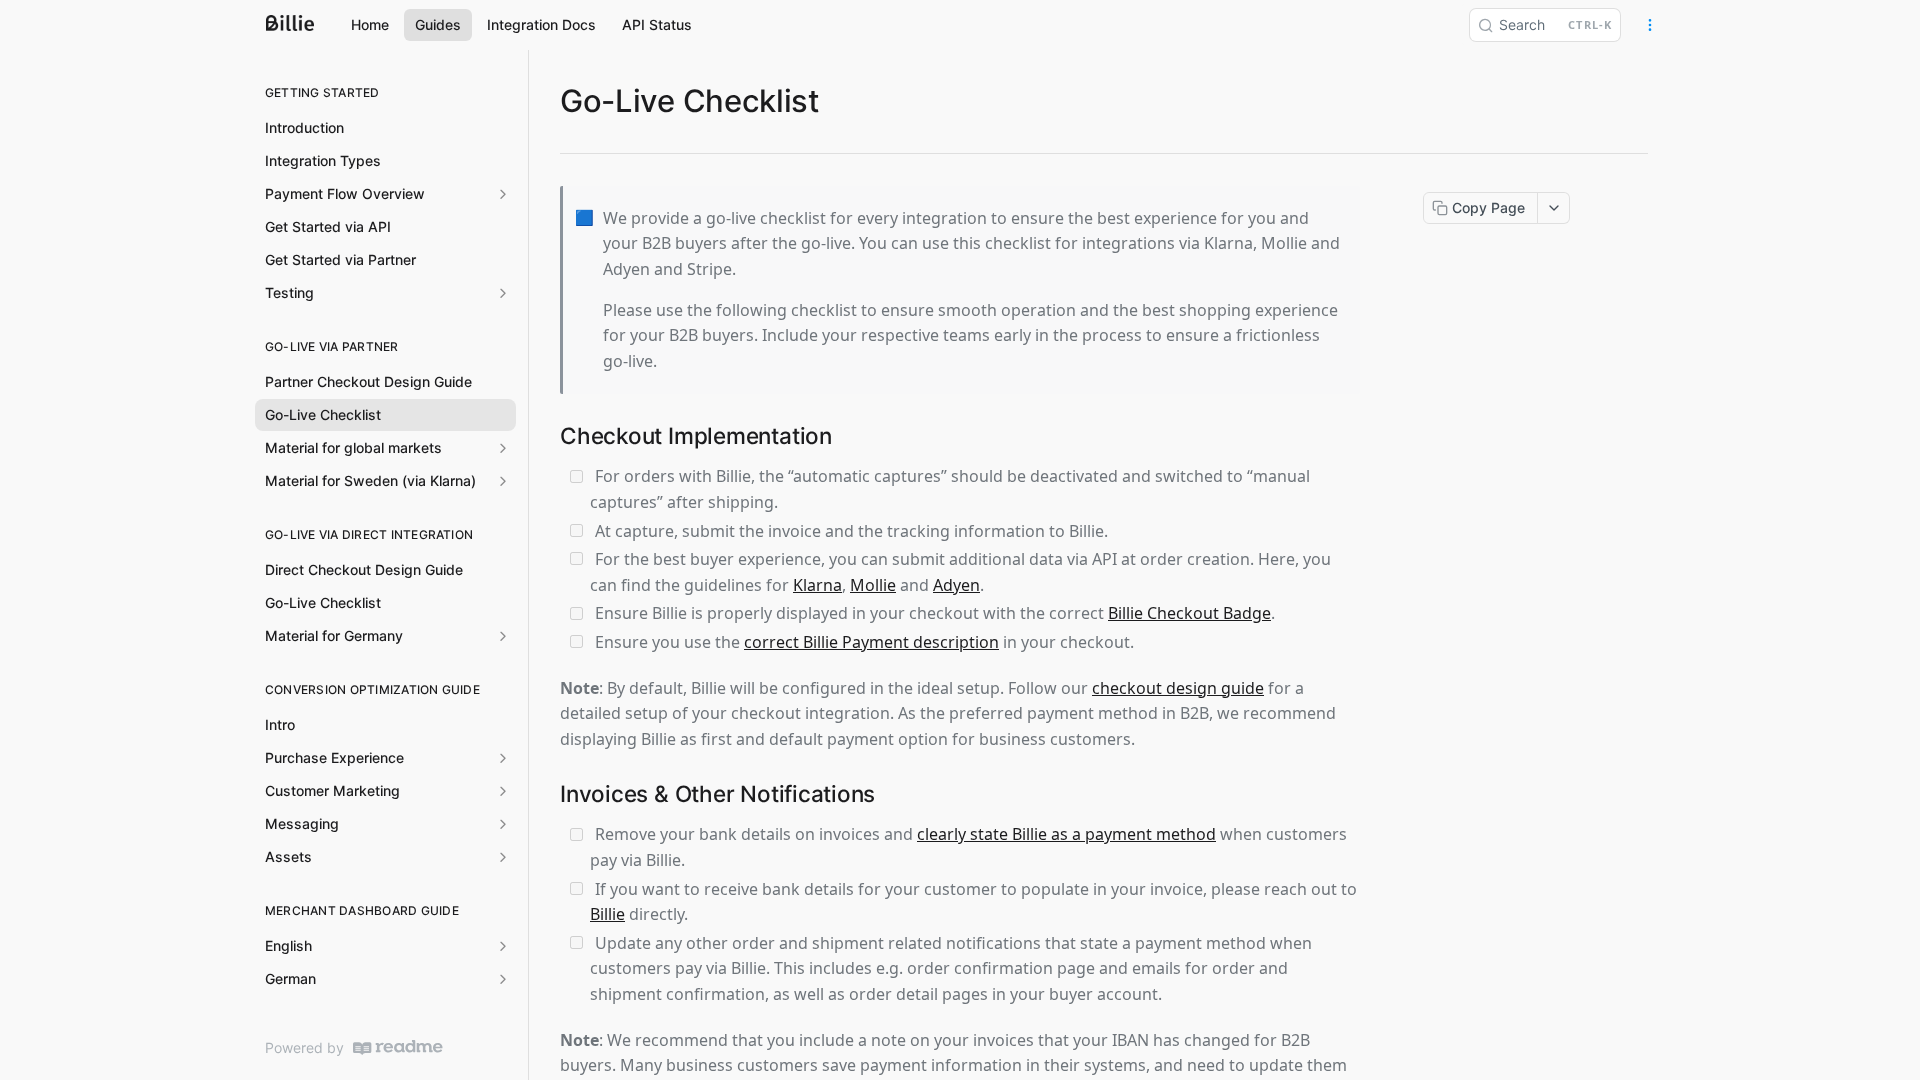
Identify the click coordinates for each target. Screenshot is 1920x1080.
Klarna (817, 585)
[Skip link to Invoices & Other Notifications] (547, 794)
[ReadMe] (398, 1047)
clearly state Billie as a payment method (1066, 834)
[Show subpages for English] (503, 946)
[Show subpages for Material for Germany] (503, 636)
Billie (607, 914)
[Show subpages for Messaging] (503, 824)
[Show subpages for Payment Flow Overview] (503, 194)
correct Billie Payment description (871, 642)
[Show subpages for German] (503, 979)
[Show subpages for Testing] (503, 293)
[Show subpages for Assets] (503, 857)
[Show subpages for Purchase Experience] (503, 758)
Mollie (873, 585)
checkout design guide (1178, 688)
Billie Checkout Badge (1189, 613)
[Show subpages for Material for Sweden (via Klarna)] (503, 481)
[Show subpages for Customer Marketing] (503, 791)
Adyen (956, 585)
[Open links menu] (1650, 25)
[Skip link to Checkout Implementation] (547, 436)
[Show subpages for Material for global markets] (503, 448)
